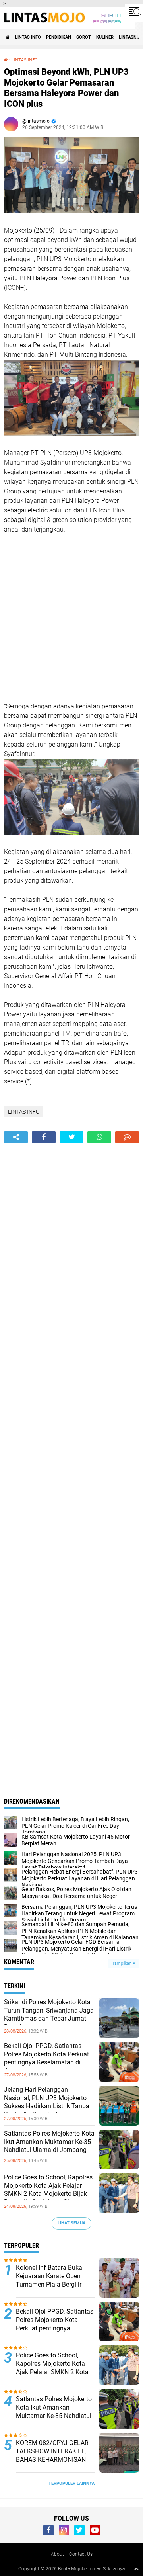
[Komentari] (127, 1137)
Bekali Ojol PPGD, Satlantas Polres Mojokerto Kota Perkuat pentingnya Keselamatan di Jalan (46, 2058)
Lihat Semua (71, 2223)
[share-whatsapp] (99, 1137)
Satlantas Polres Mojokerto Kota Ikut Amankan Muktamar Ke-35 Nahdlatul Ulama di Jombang (49, 2142)
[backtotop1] (136, 2569)
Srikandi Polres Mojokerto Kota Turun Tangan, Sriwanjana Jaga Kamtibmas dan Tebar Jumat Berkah (49, 2014)
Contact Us (81, 2554)
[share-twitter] (71, 1137)
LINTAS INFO (28, 37)
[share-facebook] (44, 1137)
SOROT (84, 37)
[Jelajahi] (134, 11)
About (57, 2554)
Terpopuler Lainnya (71, 2483)
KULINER (105, 37)
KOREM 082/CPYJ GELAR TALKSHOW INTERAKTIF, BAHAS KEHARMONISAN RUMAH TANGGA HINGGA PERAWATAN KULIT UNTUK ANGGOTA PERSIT (54, 2464)
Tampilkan (122, 1963)
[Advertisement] (71, 618)
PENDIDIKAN (59, 37)
